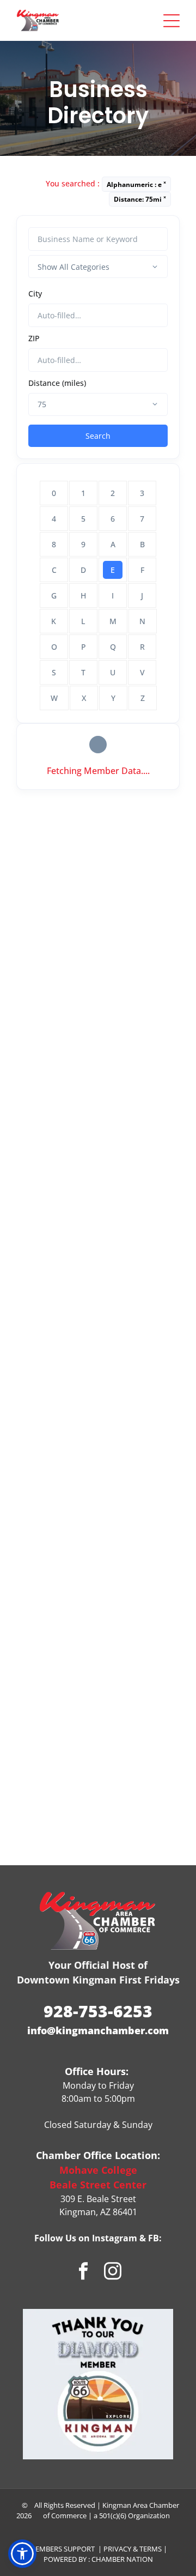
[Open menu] (171, 21)
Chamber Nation (122, 2559)
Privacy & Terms (133, 2549)
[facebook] (84, 2272)
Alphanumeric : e (136, 184)
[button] (22, 2554)
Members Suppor (60, 2549)
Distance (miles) (57, 383)
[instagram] (113, 2272)
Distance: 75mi (140, 199)
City (35, 294)
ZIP (34, 338)
